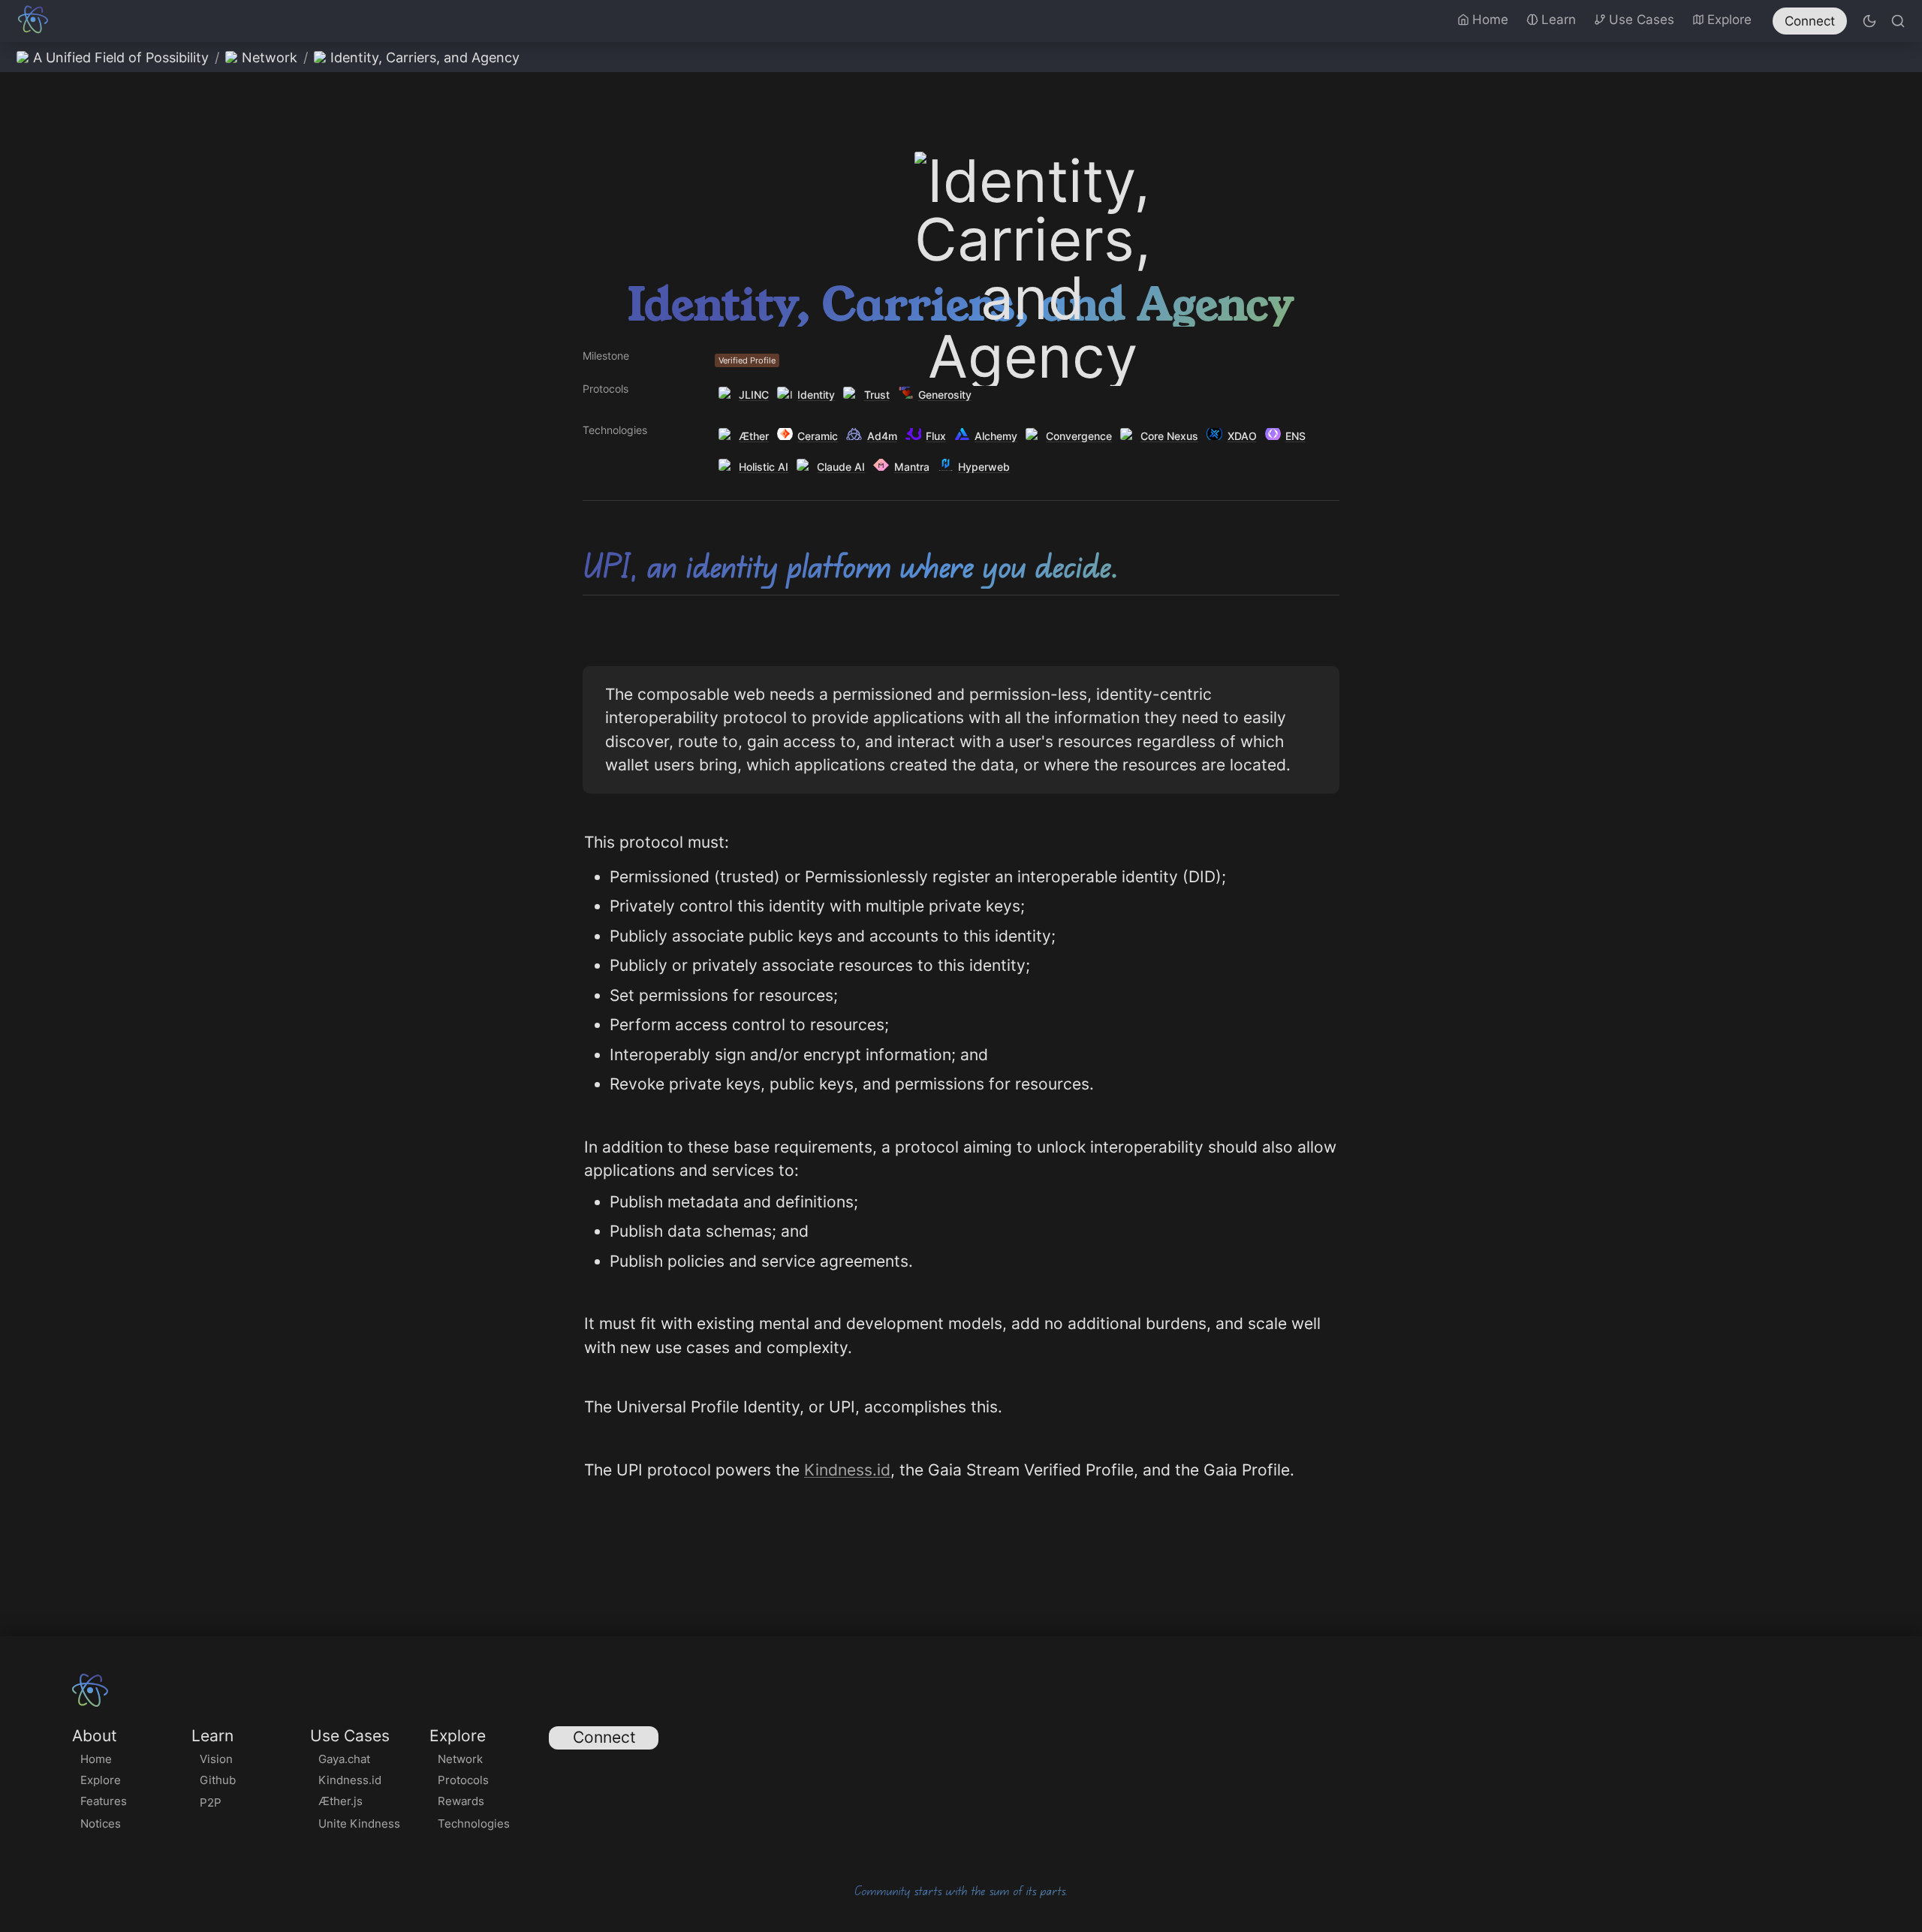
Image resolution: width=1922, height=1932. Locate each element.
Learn (1559, 20)
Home (1490, 20)
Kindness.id (847, 1470)
